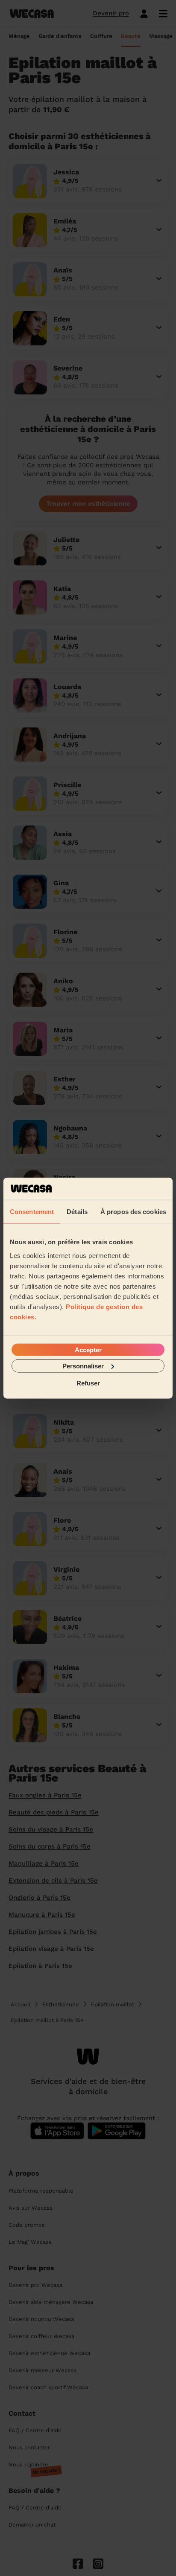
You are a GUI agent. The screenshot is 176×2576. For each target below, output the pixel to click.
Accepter (88, 1349)
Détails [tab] (77, 1212)
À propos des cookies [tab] (133, 1212)
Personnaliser (83, 1366)
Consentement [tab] (32, 1212)
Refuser (88, 1383)
